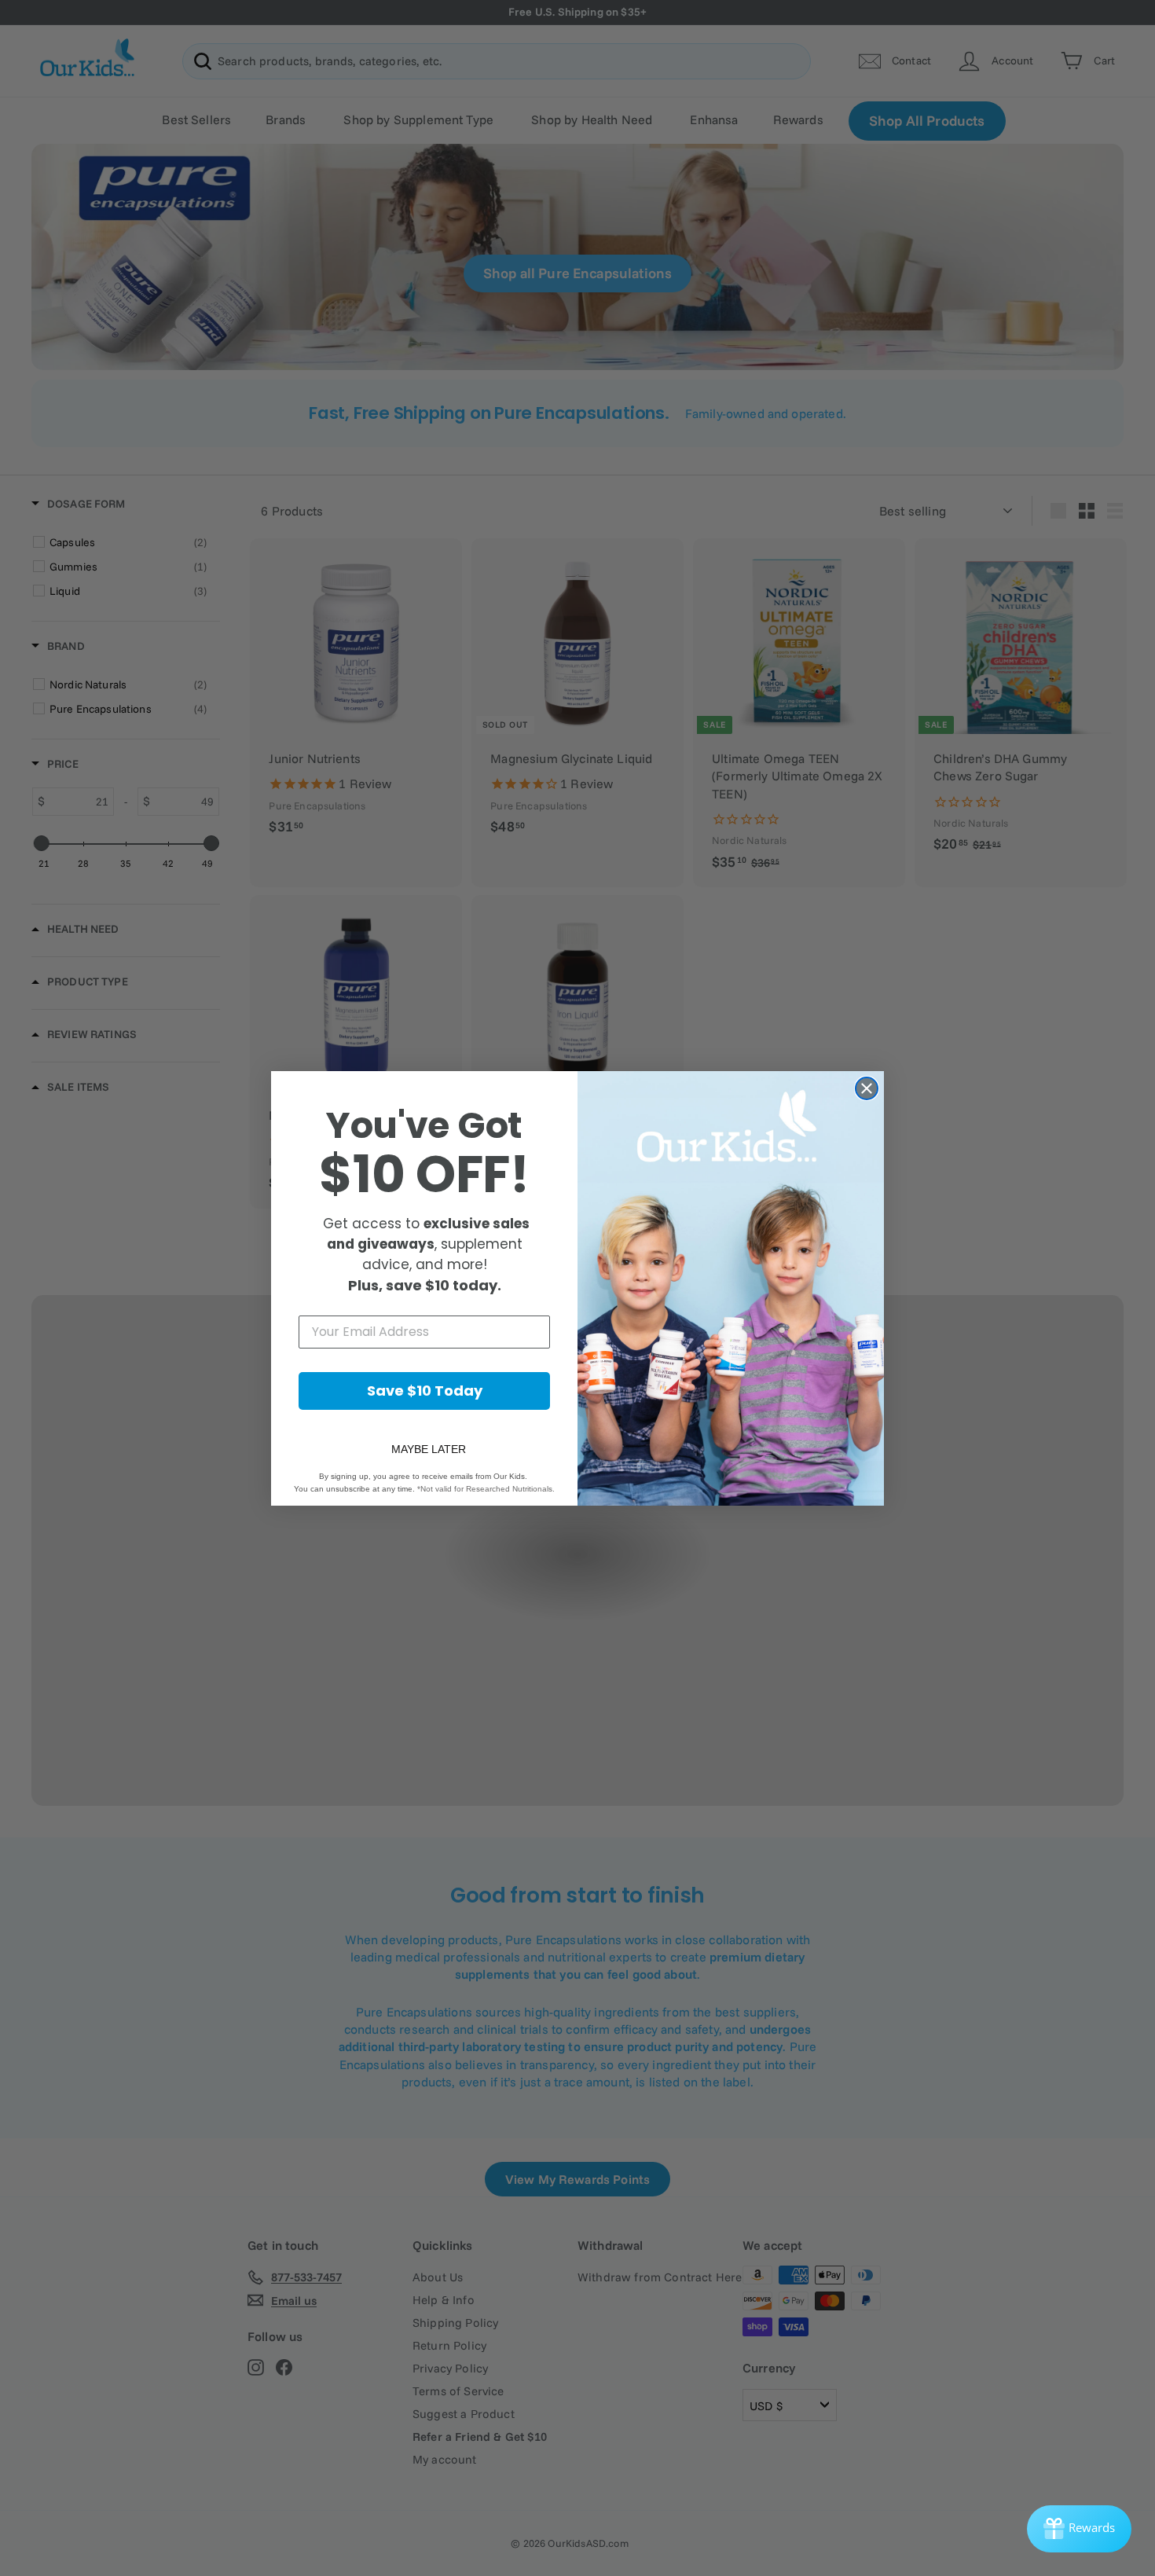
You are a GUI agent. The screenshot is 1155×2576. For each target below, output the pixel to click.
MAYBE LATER (429, 1449)
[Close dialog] (867, 1088)
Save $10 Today (425, 1391)
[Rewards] (1079, 2529)
